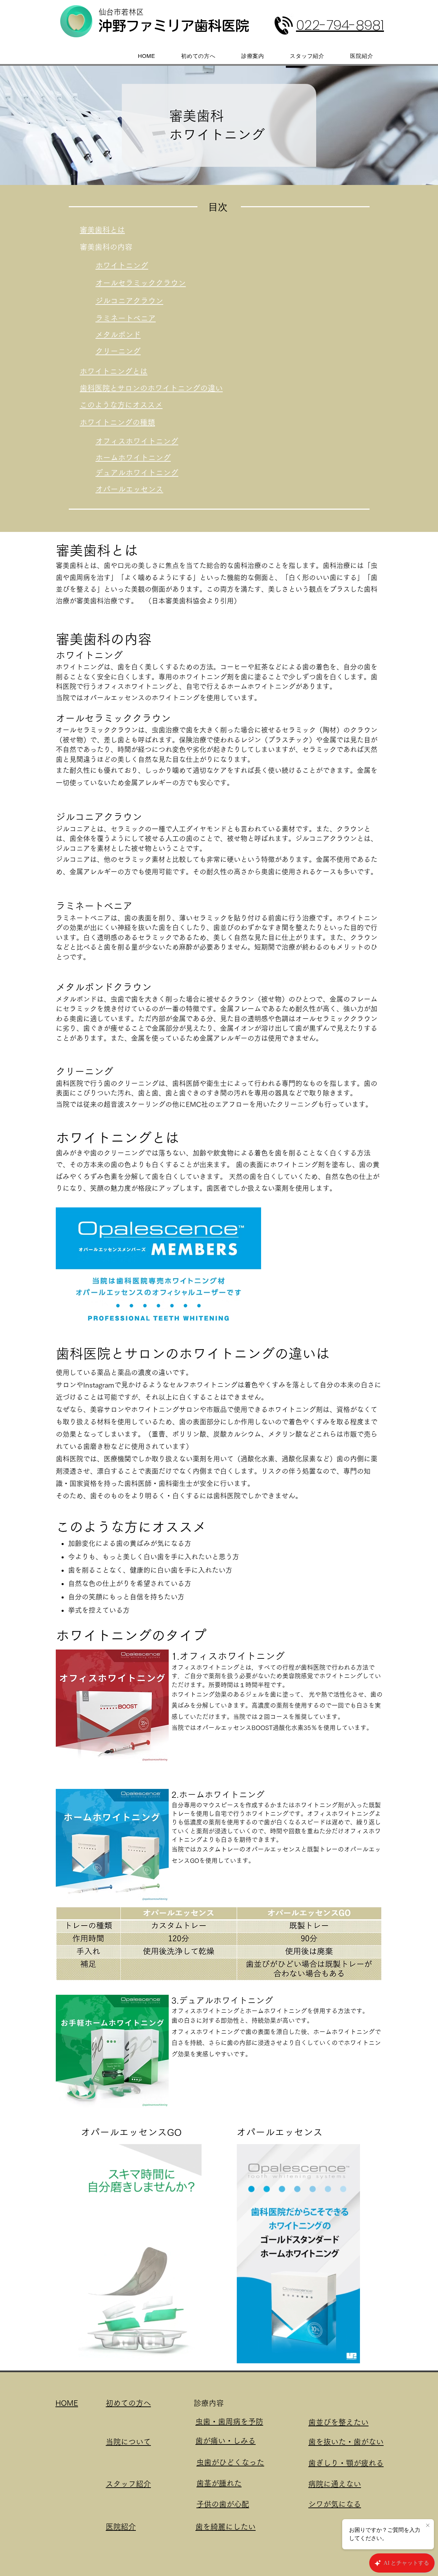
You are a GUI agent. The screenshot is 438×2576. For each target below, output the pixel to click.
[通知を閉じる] (428, 2526)
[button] (193, 2356)
